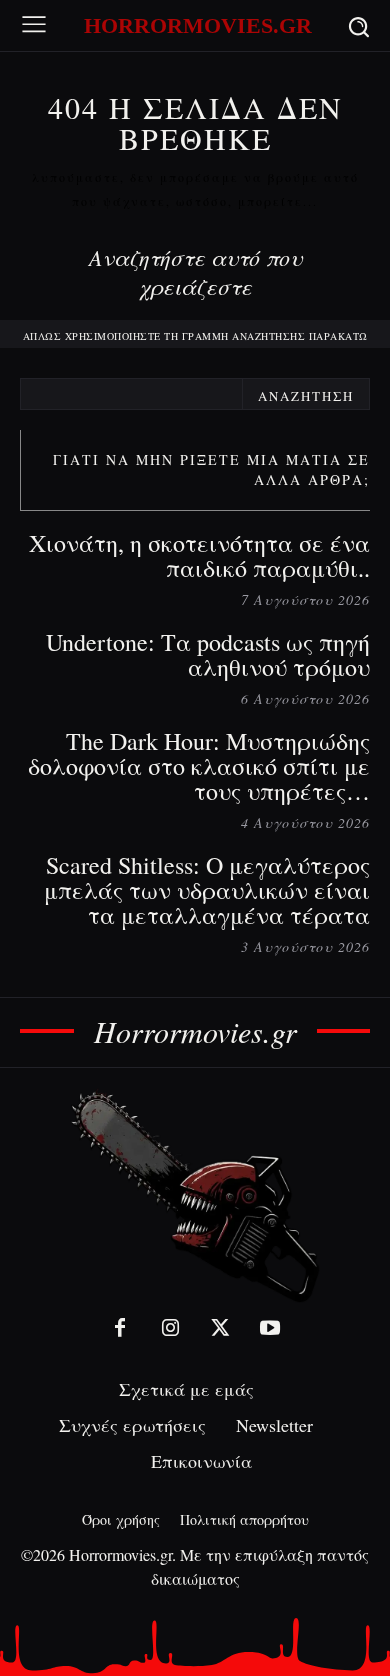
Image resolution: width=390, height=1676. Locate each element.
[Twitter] (220, 1328)
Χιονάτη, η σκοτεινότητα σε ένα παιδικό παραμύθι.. (199, 555)
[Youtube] (270, 1328)
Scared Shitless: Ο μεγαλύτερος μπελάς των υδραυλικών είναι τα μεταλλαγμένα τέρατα (207, 890)
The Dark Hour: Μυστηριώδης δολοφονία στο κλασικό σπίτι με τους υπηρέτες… (199, 766)
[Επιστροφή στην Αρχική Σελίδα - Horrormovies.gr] (195, 1195)
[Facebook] (120, 1328)
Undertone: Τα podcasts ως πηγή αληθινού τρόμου (208, 654)
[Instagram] (170, 1328)
